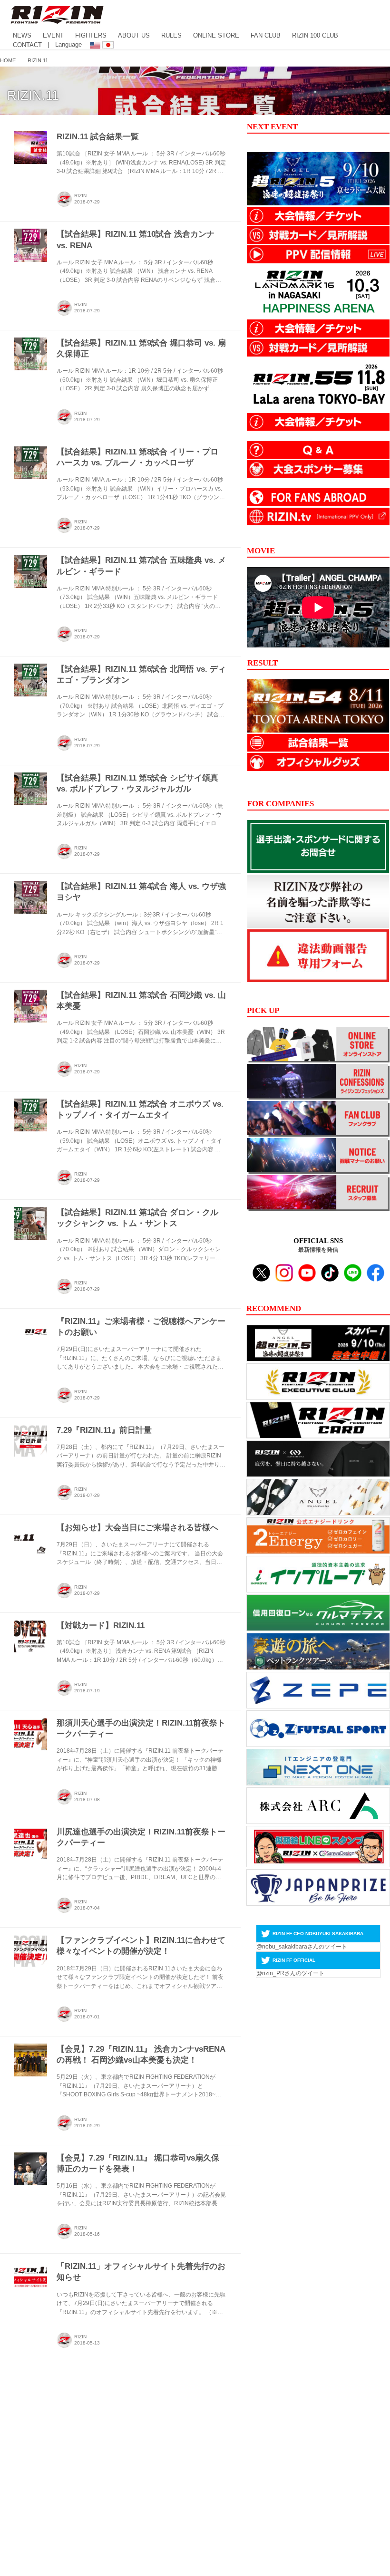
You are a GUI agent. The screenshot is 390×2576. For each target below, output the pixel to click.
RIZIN (80, 196)
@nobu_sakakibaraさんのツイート (302, 1947)
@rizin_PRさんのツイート (290, 1973)
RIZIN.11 (33, 96)
